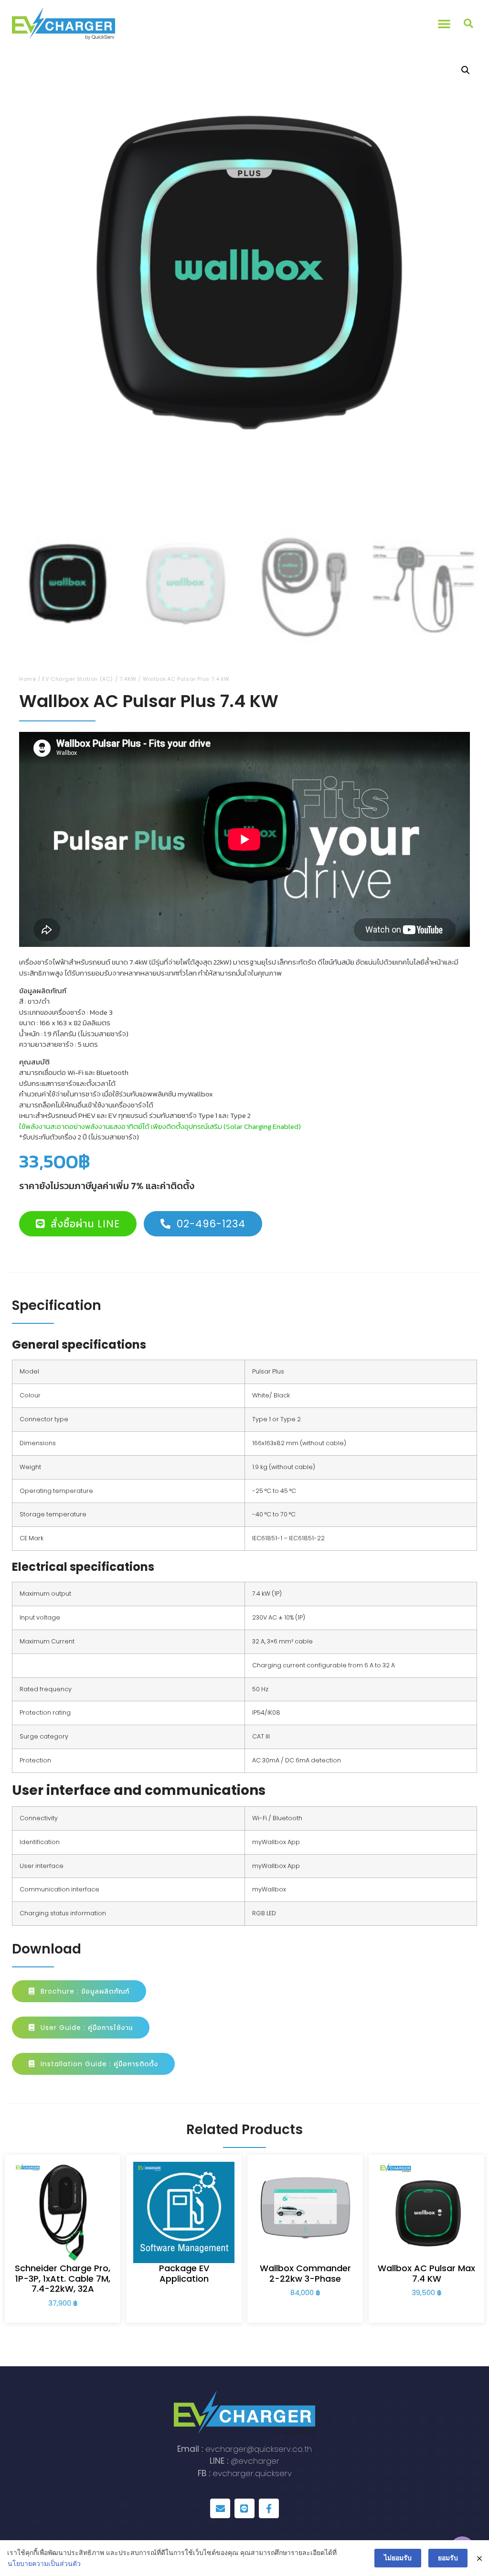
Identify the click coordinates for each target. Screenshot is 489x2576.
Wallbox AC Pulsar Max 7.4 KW (426, 2273)
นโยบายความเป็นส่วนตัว (44, 2563)
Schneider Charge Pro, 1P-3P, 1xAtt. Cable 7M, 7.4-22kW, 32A (63, 2278)
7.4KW (128, 679)
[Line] (244, 2509)
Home (27, 679)
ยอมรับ (448, 2558)
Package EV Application (184, 2273)
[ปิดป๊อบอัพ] (479, 2558)
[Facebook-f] (269, 2509)
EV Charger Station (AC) (78, 679)
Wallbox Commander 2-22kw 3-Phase (305, 2273)
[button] (444, 23)
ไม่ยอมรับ (398, 2558)
